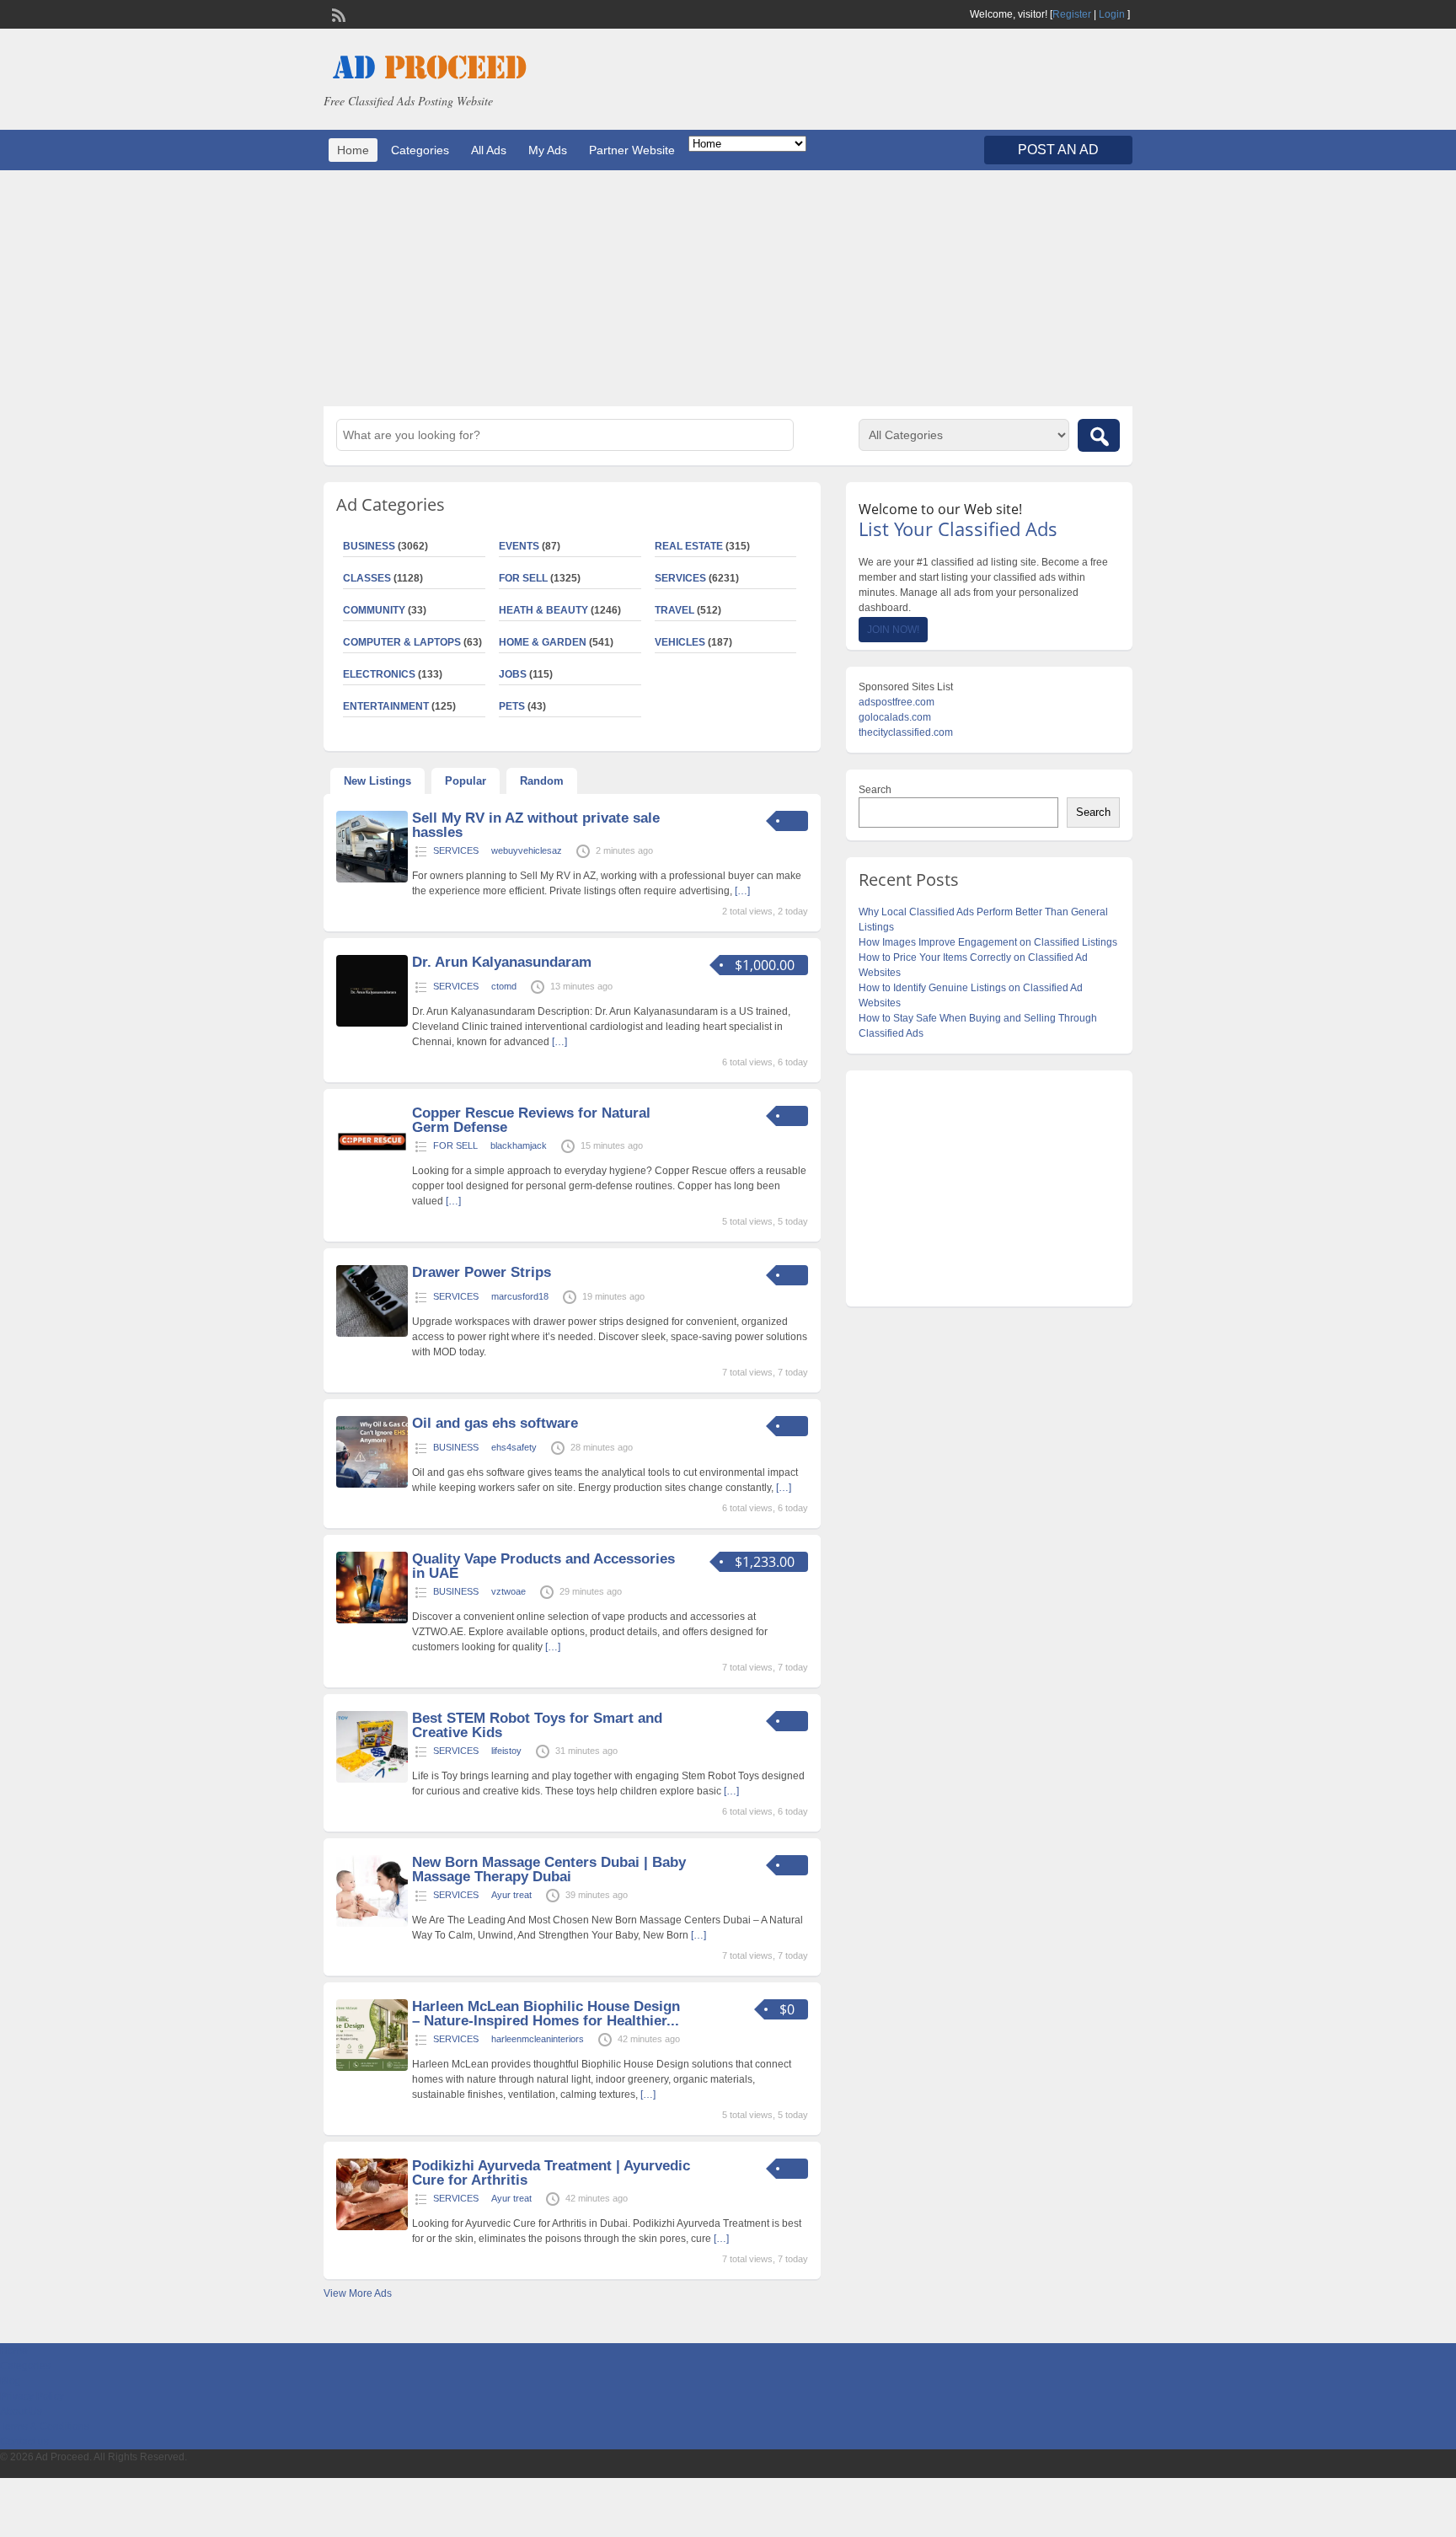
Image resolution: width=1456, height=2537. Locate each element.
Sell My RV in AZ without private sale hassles (536, 825)
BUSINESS (369, 546)
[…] (742, 891)
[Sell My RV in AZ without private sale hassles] (372, 879)
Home (353, 150)
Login (1112, 14)
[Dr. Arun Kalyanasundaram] (372, 1023)
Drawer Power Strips (482, 1272)
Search (875, 790)
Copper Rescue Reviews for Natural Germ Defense (531, 1120)
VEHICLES (680, 642)
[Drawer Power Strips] (372, 1333)
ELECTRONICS (379, 674)
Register (1072, 14)
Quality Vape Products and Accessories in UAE (543, 1566)
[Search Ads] (1099, 435)
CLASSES (367, 578)
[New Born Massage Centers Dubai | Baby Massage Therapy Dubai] (372, 1923)
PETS (512, 706)
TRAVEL (674, 610)
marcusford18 (520, 1296)
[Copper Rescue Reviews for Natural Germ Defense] (372, 1174)
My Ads (548, 150)
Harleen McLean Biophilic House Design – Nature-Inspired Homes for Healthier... (546, 2014)
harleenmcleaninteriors (538, 2039)
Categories (420, 150)
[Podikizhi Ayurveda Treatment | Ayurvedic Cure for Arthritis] (372, 2227)
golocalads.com (895, 717)
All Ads (489, 150)
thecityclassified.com (906, 732)
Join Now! (893, 630)
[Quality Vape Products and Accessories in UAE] (372, 1620)
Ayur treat (511, 1895)
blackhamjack (519, 1145)
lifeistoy (506, 1751)
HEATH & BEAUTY (543, 610)
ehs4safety (514, 1447)
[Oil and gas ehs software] (372, 1484)
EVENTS (519, 546)
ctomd (504, 986)
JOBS (513, 674)
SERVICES (680, 578)
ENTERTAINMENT (386, 706)
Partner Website (632, 150)
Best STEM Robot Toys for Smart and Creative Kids (537, 1725)
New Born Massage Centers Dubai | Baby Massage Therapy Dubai (549, 1869)
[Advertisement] (728, 288)
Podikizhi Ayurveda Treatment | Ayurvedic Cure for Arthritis (551, 2173)
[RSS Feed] (337, 13)
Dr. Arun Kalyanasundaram (502, 962)
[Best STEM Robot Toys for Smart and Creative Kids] (372, 1779)
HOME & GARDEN (543, 642)
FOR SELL (523, 578)
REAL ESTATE (689, 546)
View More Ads (358, 2293)
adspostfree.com (897, 702)
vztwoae (509, 1591)
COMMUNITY (374, 610)
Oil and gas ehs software (495, 1423)
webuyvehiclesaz (527, 850)
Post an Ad (1058, 150)
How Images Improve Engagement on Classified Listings (988, 942)
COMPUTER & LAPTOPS (402, 642)
